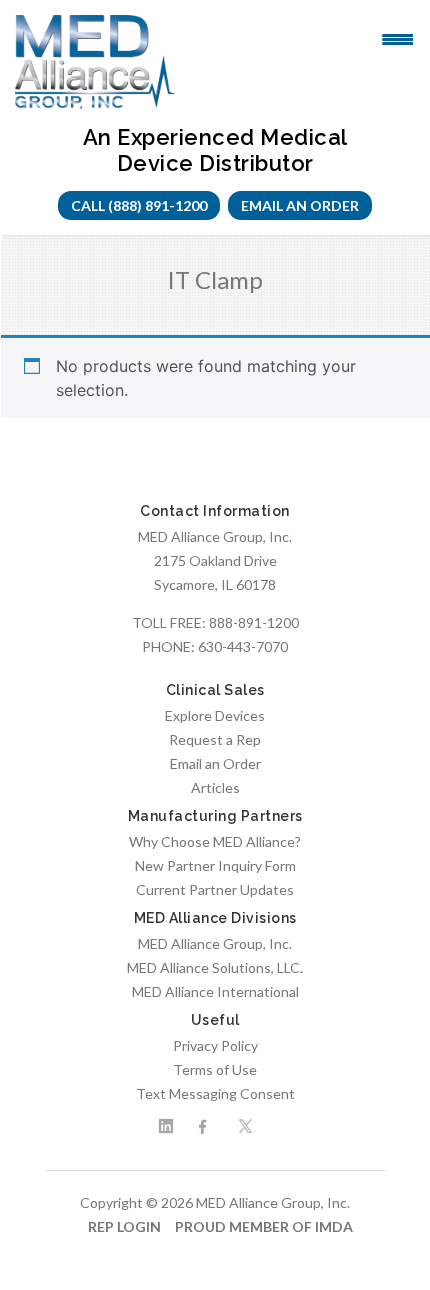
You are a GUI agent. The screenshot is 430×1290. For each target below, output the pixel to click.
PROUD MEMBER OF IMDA (264, 1226)
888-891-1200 (254, 622)
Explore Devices (215, 715)
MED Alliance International (215, 991)
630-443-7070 (243, 646)
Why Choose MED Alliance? (215, 841)
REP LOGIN (124, 1226)
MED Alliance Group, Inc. (215, 943)
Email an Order (300, 205)
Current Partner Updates (215, 889)
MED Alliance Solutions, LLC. (215, 967)
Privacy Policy (215, 1045)
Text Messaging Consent (215, 1093)
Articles (215, 787)
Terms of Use (215, 1069)
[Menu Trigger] (397, 38)
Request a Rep (215, 739)
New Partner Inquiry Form (215, 865)
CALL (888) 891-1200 (139, 205)
